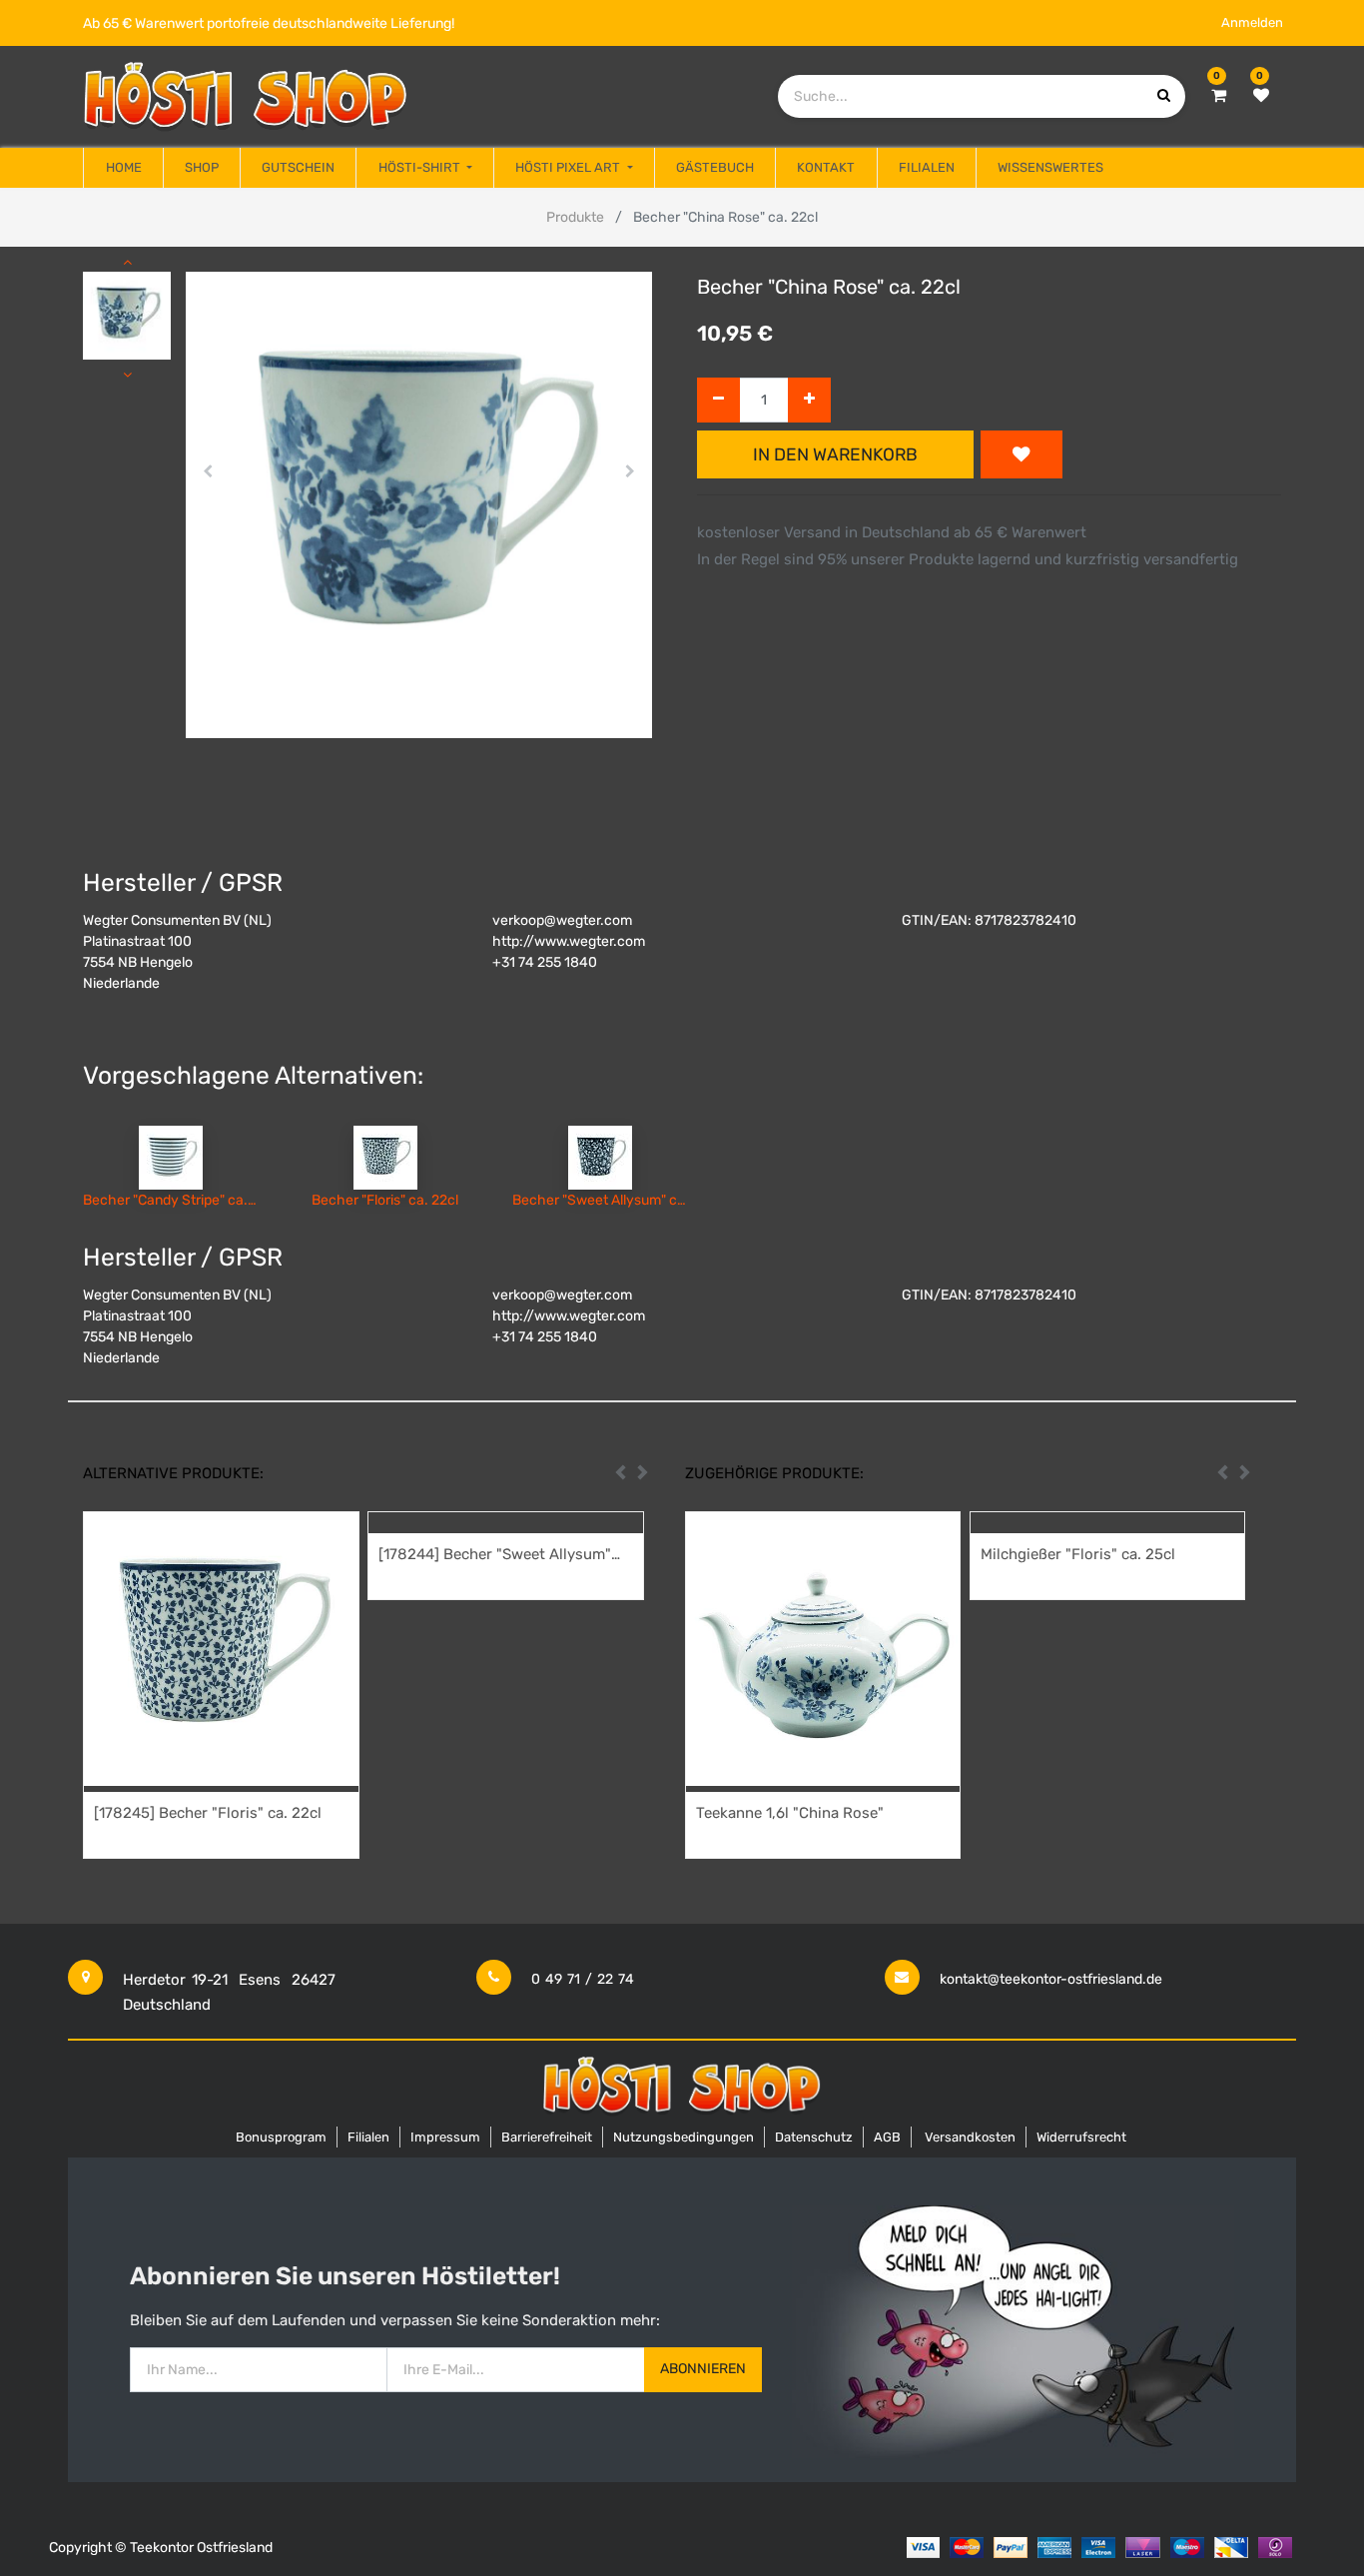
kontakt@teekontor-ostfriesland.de (1051, 1979)
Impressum (445, 2137)
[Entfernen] (718, 400)
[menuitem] (123, 168)
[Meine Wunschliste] (1261, 96)
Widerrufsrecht (1081, 2137)
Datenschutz (814, 2137)
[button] (208, 471)
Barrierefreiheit (547, 2137)
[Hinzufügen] (809, 400)
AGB (887, 2137)
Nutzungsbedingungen (683, 2137)
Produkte (575, 217)
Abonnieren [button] (703, 2369)
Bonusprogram (281, 2137)
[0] (1219, 96)
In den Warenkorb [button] (835, 454)
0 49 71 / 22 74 (583, 1979)
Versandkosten (970, 2137)
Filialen (368, 2137)
